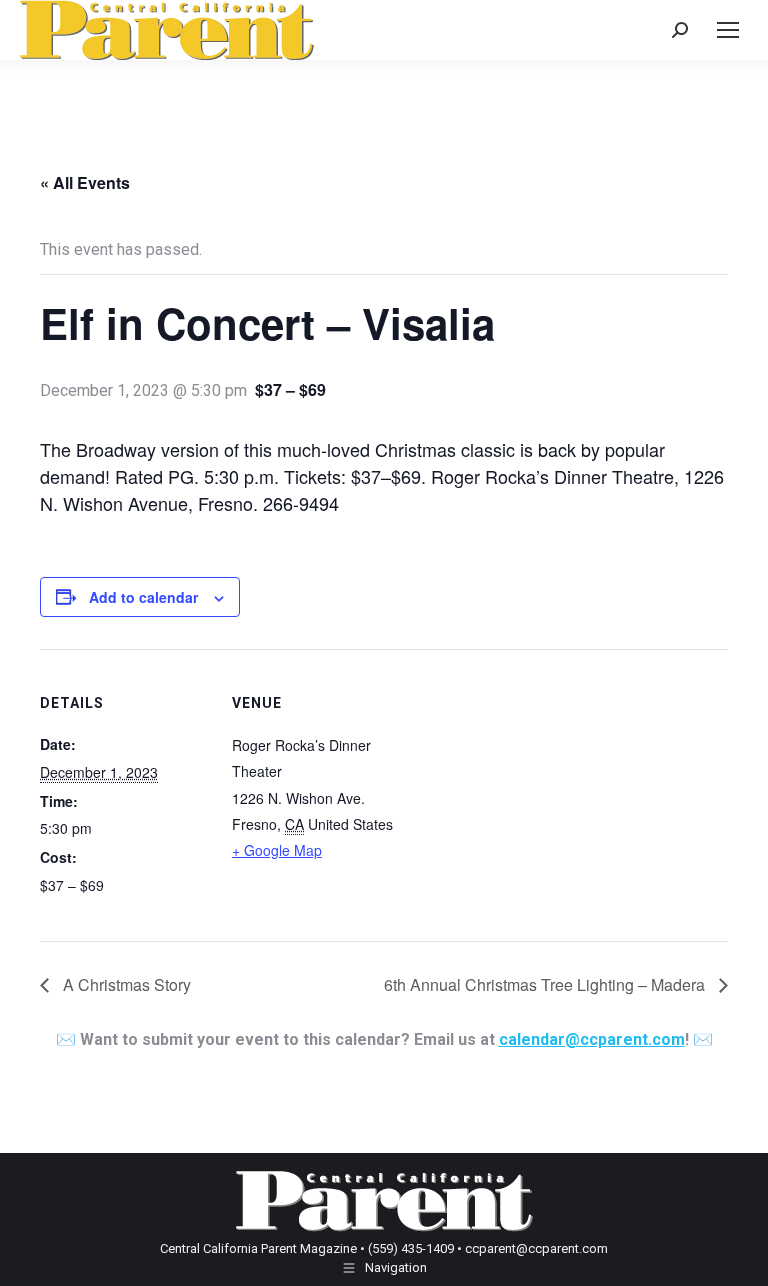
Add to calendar (143, 597)
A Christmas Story (125, 984)
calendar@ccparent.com (592, 1039)
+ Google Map (277, 850)
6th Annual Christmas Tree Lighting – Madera (546, 984)
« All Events (85, 182)
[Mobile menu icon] (728, 30)
